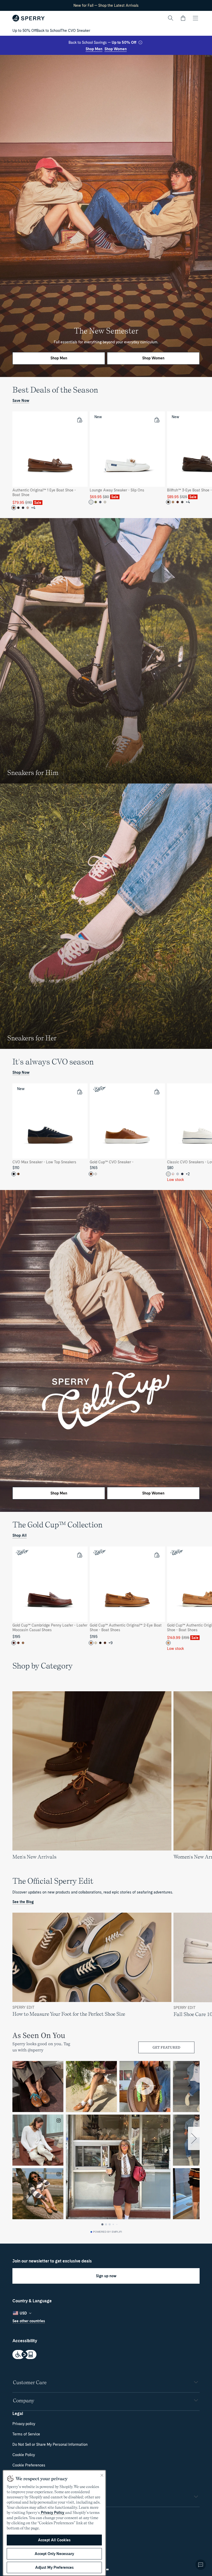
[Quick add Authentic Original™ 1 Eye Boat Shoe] (79, 420)
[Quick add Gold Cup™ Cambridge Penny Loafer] (79, 1555)
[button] (183, 18)
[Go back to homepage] (29, 18)
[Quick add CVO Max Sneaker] (79, 1092)
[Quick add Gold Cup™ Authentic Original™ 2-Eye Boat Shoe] (157, 1555)
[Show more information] (140, 42)
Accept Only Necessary (54, 2554)
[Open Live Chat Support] (201, 2565)
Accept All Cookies (54, 2540)
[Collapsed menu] (195, 18)
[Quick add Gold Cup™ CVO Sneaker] (157, 1092)
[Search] (171, 18)
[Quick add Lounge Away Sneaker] (157, 420)
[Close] (102, 2475)
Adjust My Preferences (54, 2567)
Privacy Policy (52, 2513)
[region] (106, 460)
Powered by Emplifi (108, 2232)
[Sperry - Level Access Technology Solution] (106, 2355)
